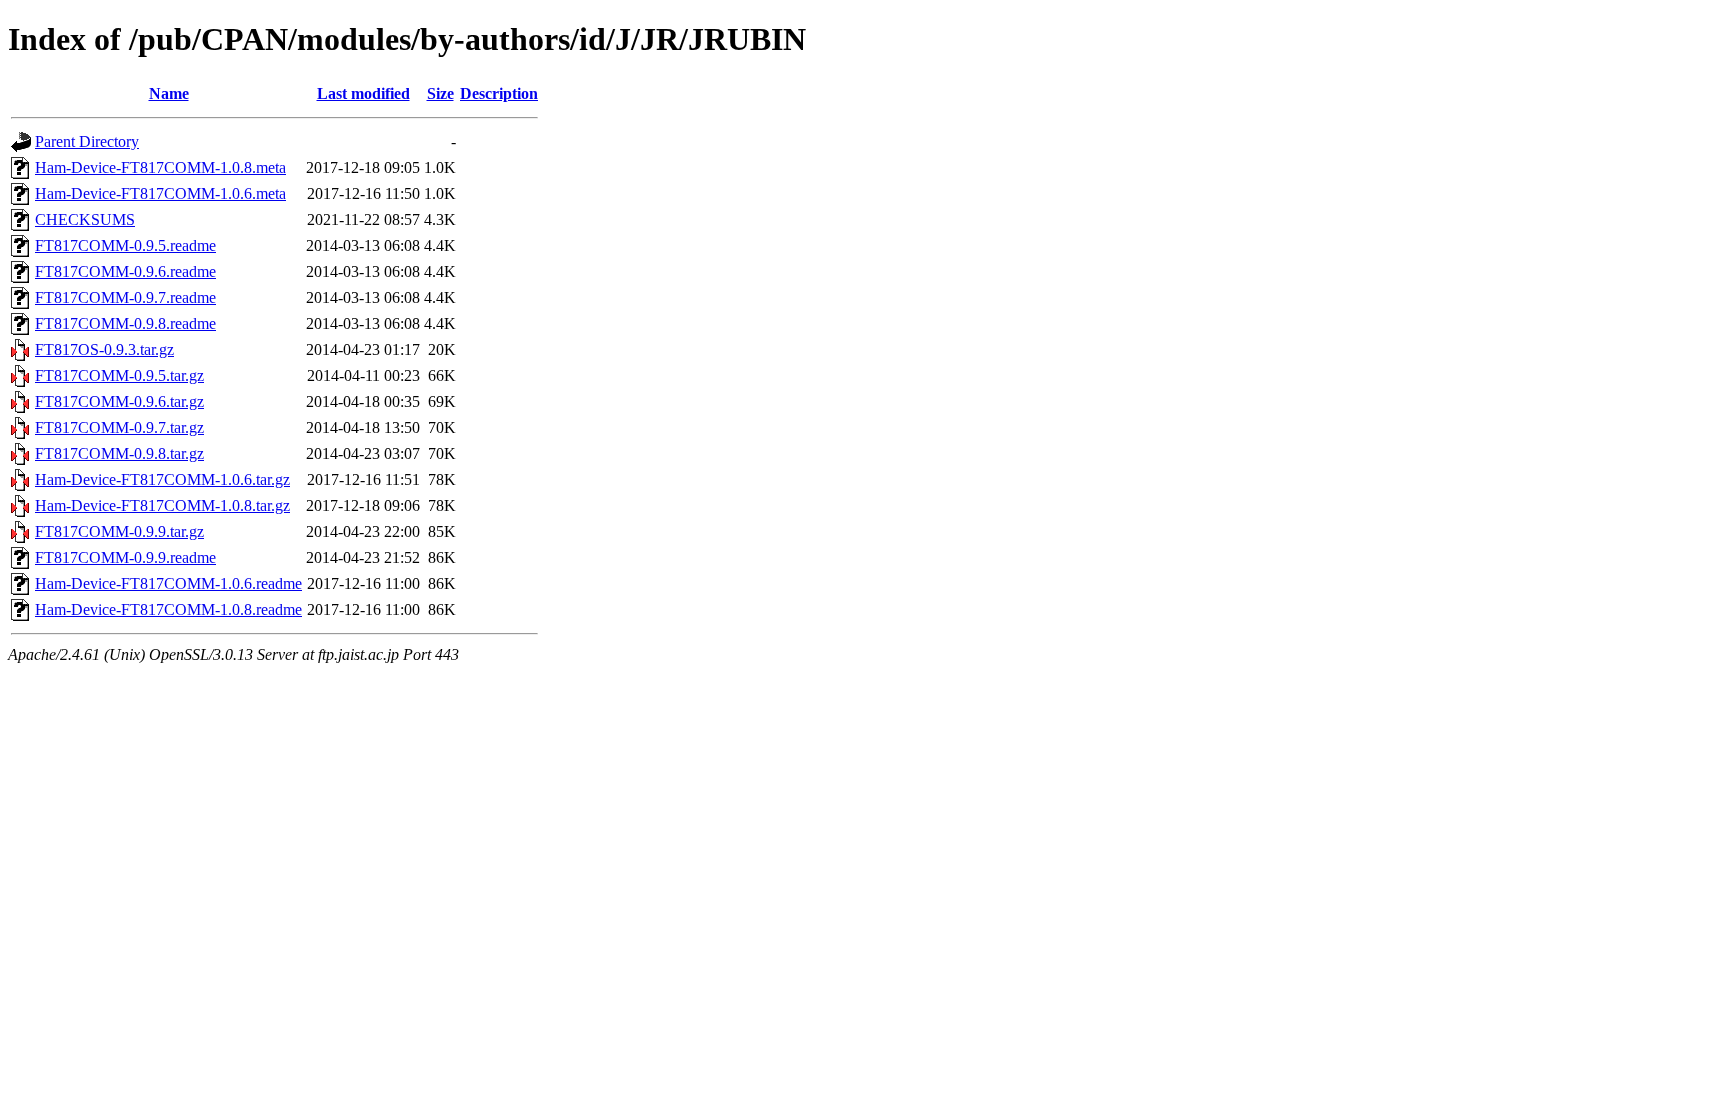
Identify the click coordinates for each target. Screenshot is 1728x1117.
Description (499, 93)
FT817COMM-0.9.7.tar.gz (119, 427)
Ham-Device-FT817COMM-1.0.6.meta (160, 193)
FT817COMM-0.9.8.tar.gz (119, 453)
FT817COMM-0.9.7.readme (125, 297)
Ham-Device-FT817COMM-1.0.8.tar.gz (162, 505)
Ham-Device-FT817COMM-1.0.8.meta (160, 167)
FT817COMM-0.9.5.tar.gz (119, 375)
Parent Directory (87, 141)
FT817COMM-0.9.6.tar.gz (119, 401)
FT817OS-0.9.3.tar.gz (104, 349)
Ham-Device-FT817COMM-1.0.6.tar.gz (162, 479)
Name (169, 93)
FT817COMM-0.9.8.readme (125, 323)
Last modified (363, 93)
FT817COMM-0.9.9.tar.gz (119, 531)
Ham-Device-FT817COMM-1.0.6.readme (168, 583)
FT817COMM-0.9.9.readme (125, 557)
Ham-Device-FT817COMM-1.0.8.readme (168, 609)
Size (440, 93)
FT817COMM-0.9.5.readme (125, 245)
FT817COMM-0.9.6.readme (125, 271)
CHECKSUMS (85, 219)
